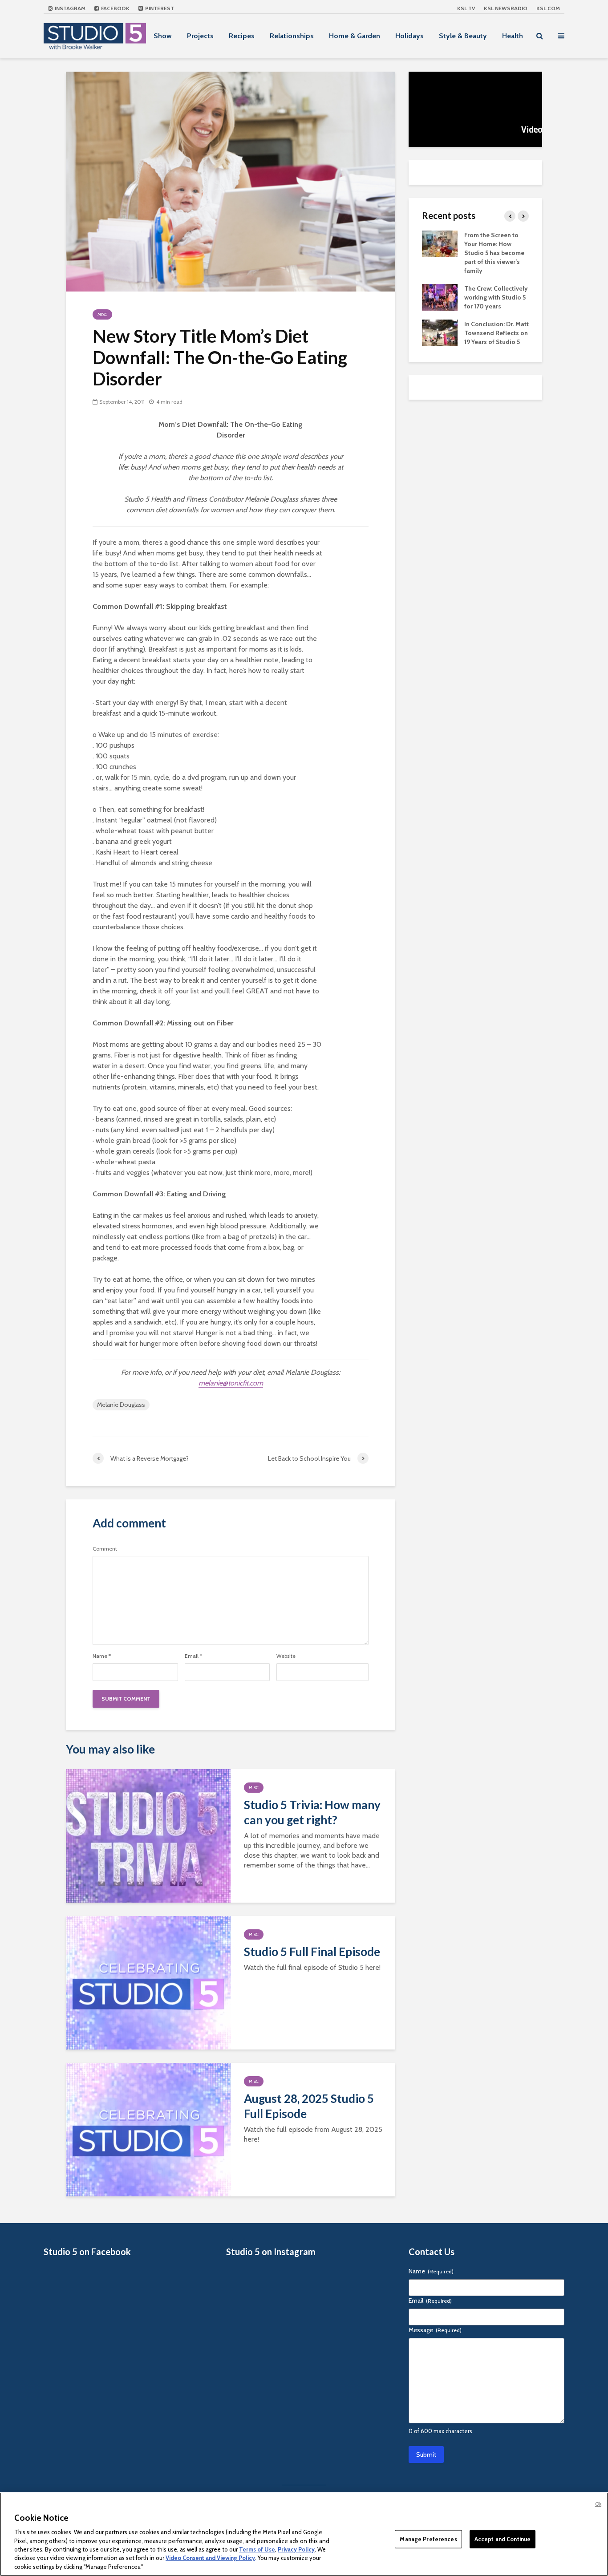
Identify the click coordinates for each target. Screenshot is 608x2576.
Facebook (115, 8)
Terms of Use (257, 2549)
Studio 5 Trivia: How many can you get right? (312, 1812)
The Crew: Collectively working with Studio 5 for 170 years (496, 297)
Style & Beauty (463, 36)
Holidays (409, 36)
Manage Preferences (428, 2539)
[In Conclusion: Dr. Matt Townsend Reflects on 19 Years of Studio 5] (440, 332)
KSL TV (466, 8)
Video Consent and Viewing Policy (210, 2558)
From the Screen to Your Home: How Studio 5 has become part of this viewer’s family (494, 253)
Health (513, 36)
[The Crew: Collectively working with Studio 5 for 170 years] (440, 296)
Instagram (69, 8)
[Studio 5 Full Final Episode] (148, 1982)
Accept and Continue (503, 2539)
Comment (105, 1549)
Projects (200, 36)
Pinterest (159, 8)
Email (193, 1656)
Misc (102, 314)
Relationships (292, 36)
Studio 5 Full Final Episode (312, 1952)
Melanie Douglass (121, 1405)
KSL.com (548, 8)
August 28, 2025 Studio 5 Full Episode (309, 2106)
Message (435, 2330)
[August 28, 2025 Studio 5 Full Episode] (148, 2129)
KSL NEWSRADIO (506, 8)
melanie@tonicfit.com (231, 1383)
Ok (598, 2504)
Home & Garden (355, 36)
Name (102, 1656)
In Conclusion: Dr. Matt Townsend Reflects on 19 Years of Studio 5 (497, 333)
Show (163, 36)
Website (286, 1656)
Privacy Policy (296, 2549)
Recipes (242, 36)
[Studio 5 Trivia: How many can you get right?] (148, 1835)
